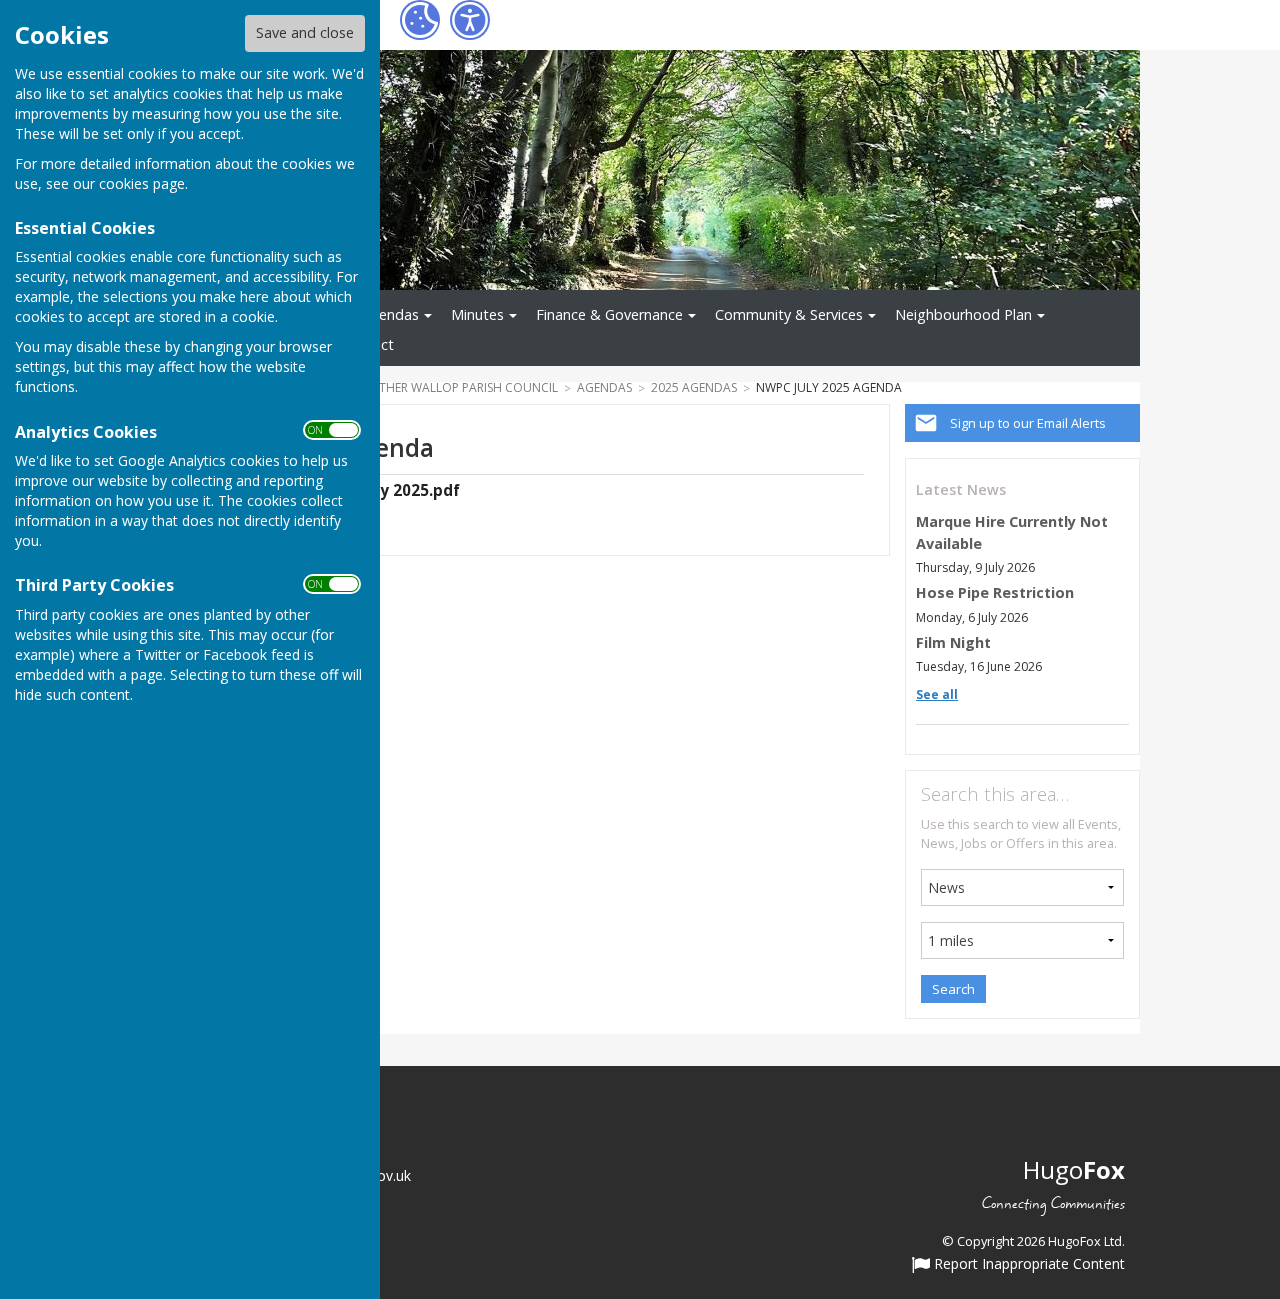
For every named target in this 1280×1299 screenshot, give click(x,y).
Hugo (1074, 1169)
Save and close (305, 32)
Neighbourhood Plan (963, 314)
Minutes (477, 314)
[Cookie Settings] (420, 20)
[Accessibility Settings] (470, 20)
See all (937, 694)
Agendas (390, 314)
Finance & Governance (609, 314)
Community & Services (789, 314)
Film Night (953, 642)
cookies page (142, 183)
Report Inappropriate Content (1027, 1265)
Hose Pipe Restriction (995, 592)
